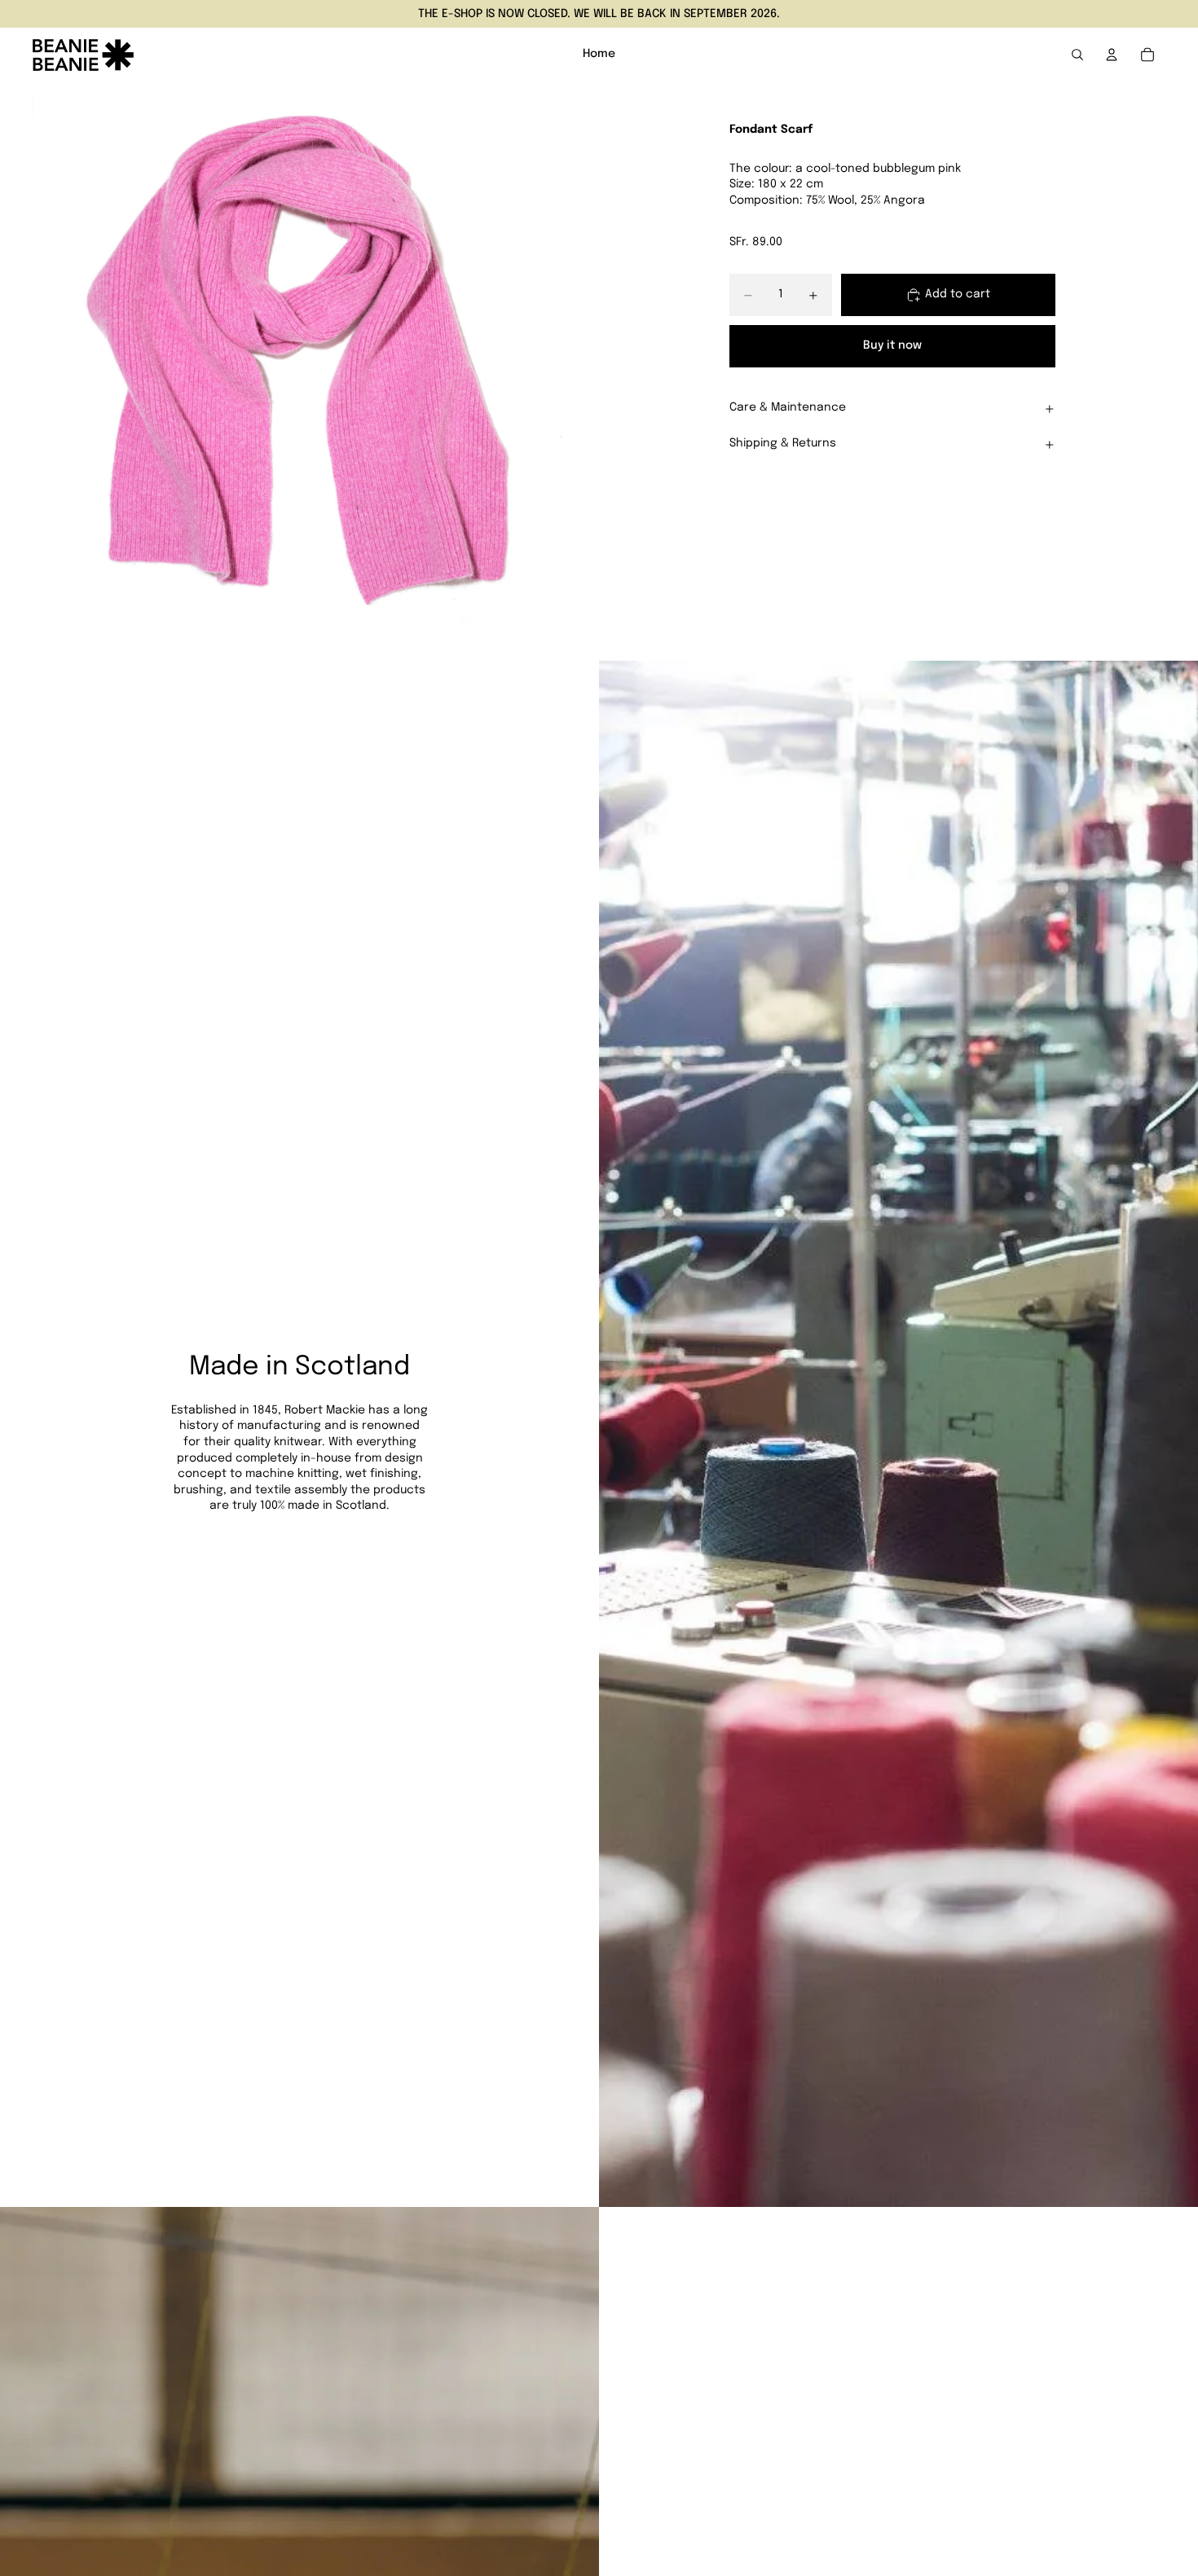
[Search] (1077, 55)
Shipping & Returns (783, 444)
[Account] (1112, 55)
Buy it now (892, 346)
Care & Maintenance (788, 408)
